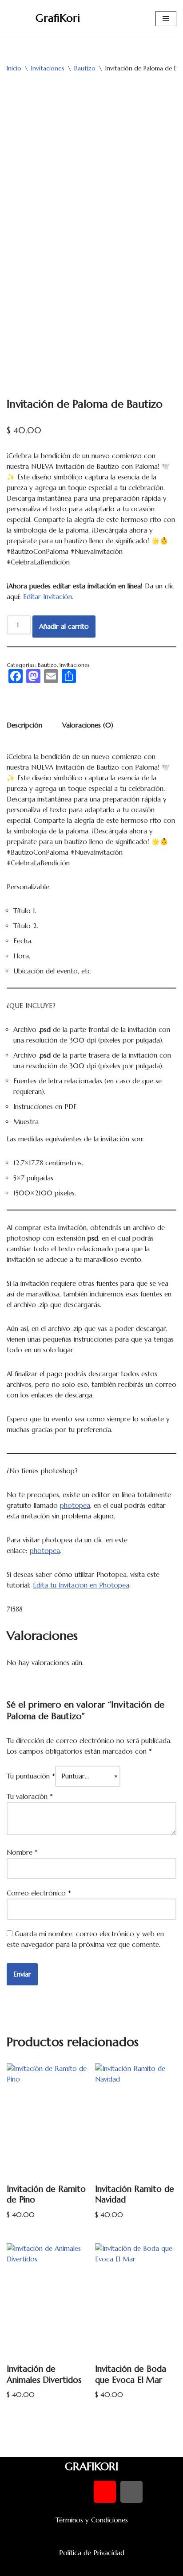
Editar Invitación (48, 597)
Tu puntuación (31, 1776)
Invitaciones (48, 68)
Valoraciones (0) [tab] (88, 725)
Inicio (14, 68)
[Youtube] (78, 2492)
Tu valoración (30, 1796)
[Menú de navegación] (166, 19)
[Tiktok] (131, 2492)
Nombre (22, 1852)
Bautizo (85, 68)
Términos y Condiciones (92, 2520)
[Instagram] (105, 2492)
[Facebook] (52, 2492)
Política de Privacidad (92, 2553)
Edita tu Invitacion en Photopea (81, 1585)
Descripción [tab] (24, 725)
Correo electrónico (39, 1893)
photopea (75, 1505)
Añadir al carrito (64, 626)
